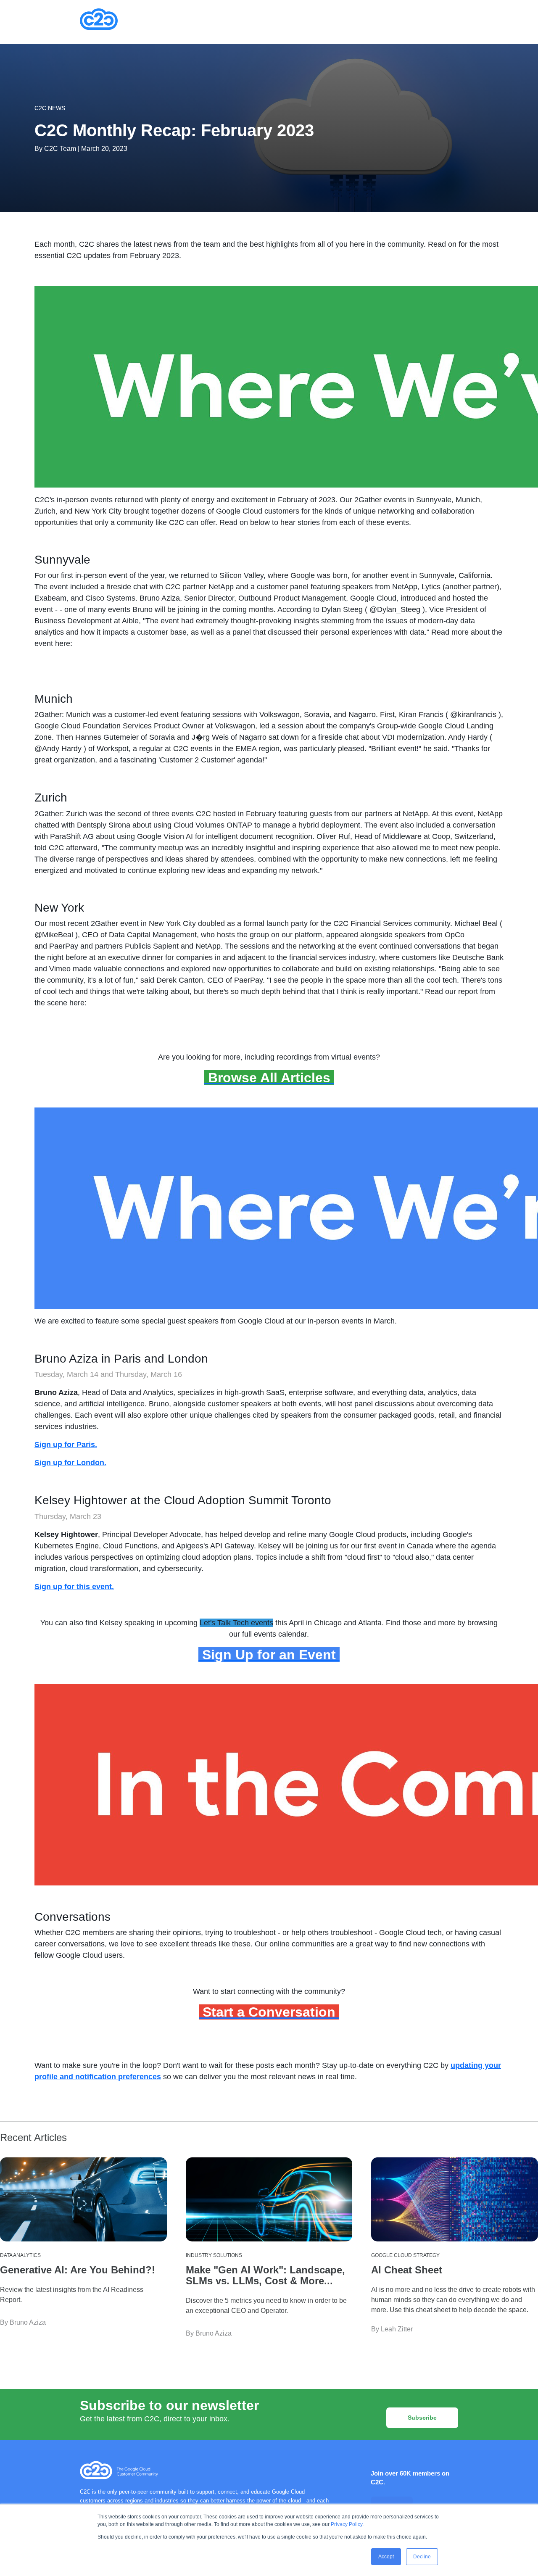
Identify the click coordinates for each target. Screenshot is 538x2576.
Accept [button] (386, 2557)
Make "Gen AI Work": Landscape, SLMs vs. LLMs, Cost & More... (265, 2275)
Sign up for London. (70, 1463)
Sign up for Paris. (66, 1445)
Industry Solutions (214, 2255)
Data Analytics (20, 2255)
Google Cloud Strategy (405, 2255)
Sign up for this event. (74, 1587)
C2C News (50, 108)
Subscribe (422, 2418)
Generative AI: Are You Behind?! (78, 2270)
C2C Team (60, 149)
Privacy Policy (347, 2524)
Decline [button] (422, 2557)
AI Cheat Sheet (407, 2270)
